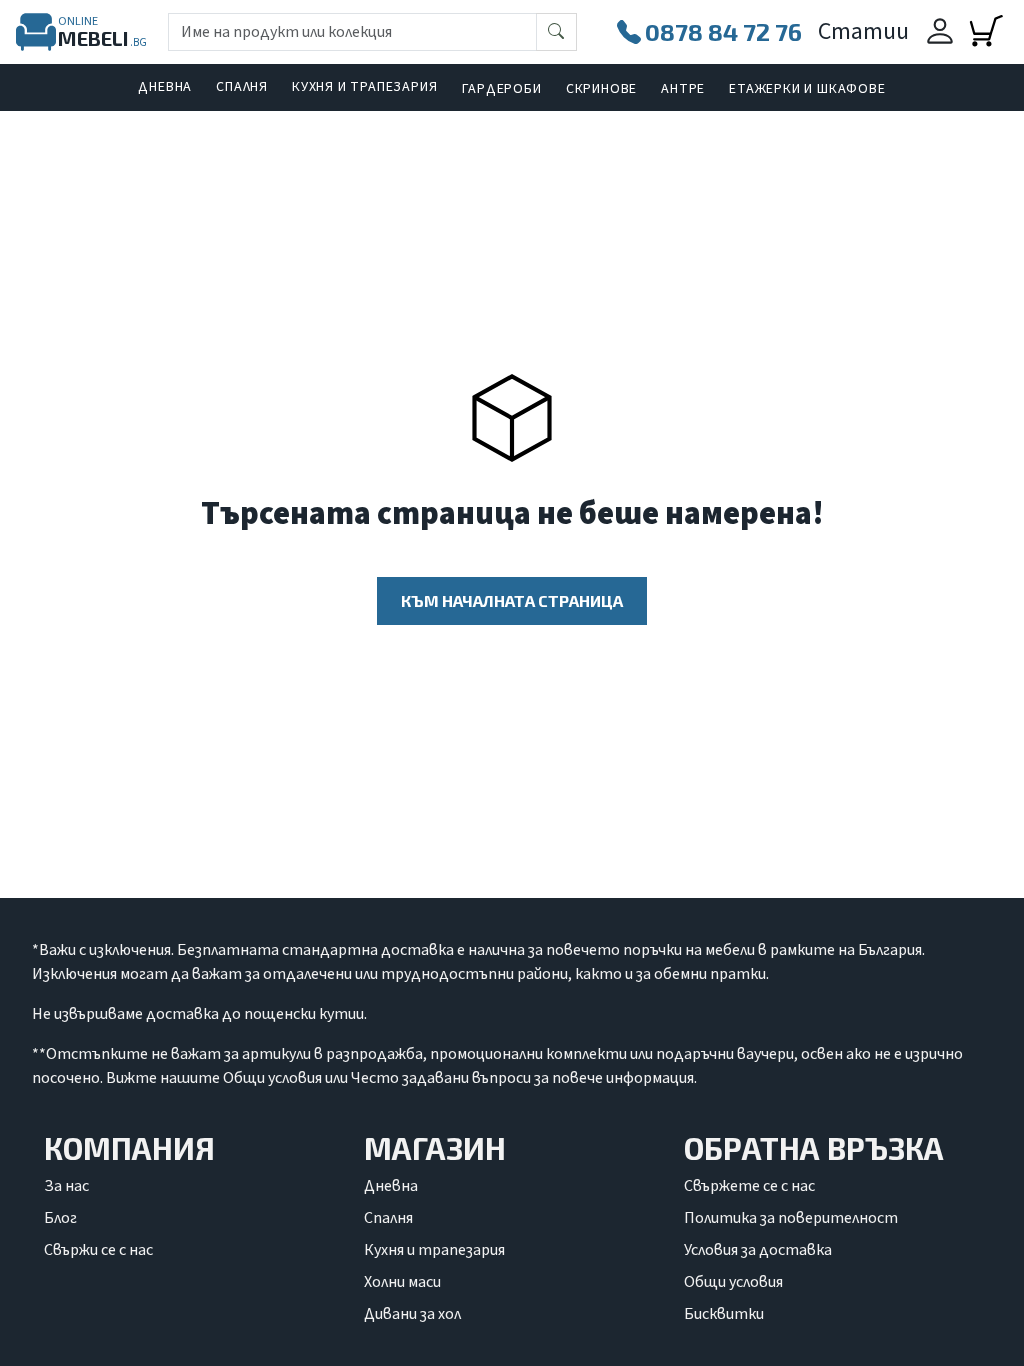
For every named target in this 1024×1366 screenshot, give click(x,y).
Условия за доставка (758, 1250)
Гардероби (502, 89)
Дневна (165, 87)
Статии (863, 31)
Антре (683, 89)
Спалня (242, 87)
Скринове (601, 89)
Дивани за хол (412, 1314)
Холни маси (402, 1282)
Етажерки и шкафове (807, 89)
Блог (60, 1218)
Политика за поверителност (791, 1218)
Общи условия (733, 1282)
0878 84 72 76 (723, 31)
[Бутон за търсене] (556, 32)
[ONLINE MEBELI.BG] (36, 32)
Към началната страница (512, 600)
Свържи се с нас (98, 1250)
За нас (66, 1186)
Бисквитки (724, 1314)
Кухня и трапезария (364, 87)
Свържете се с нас (749, 1186)
